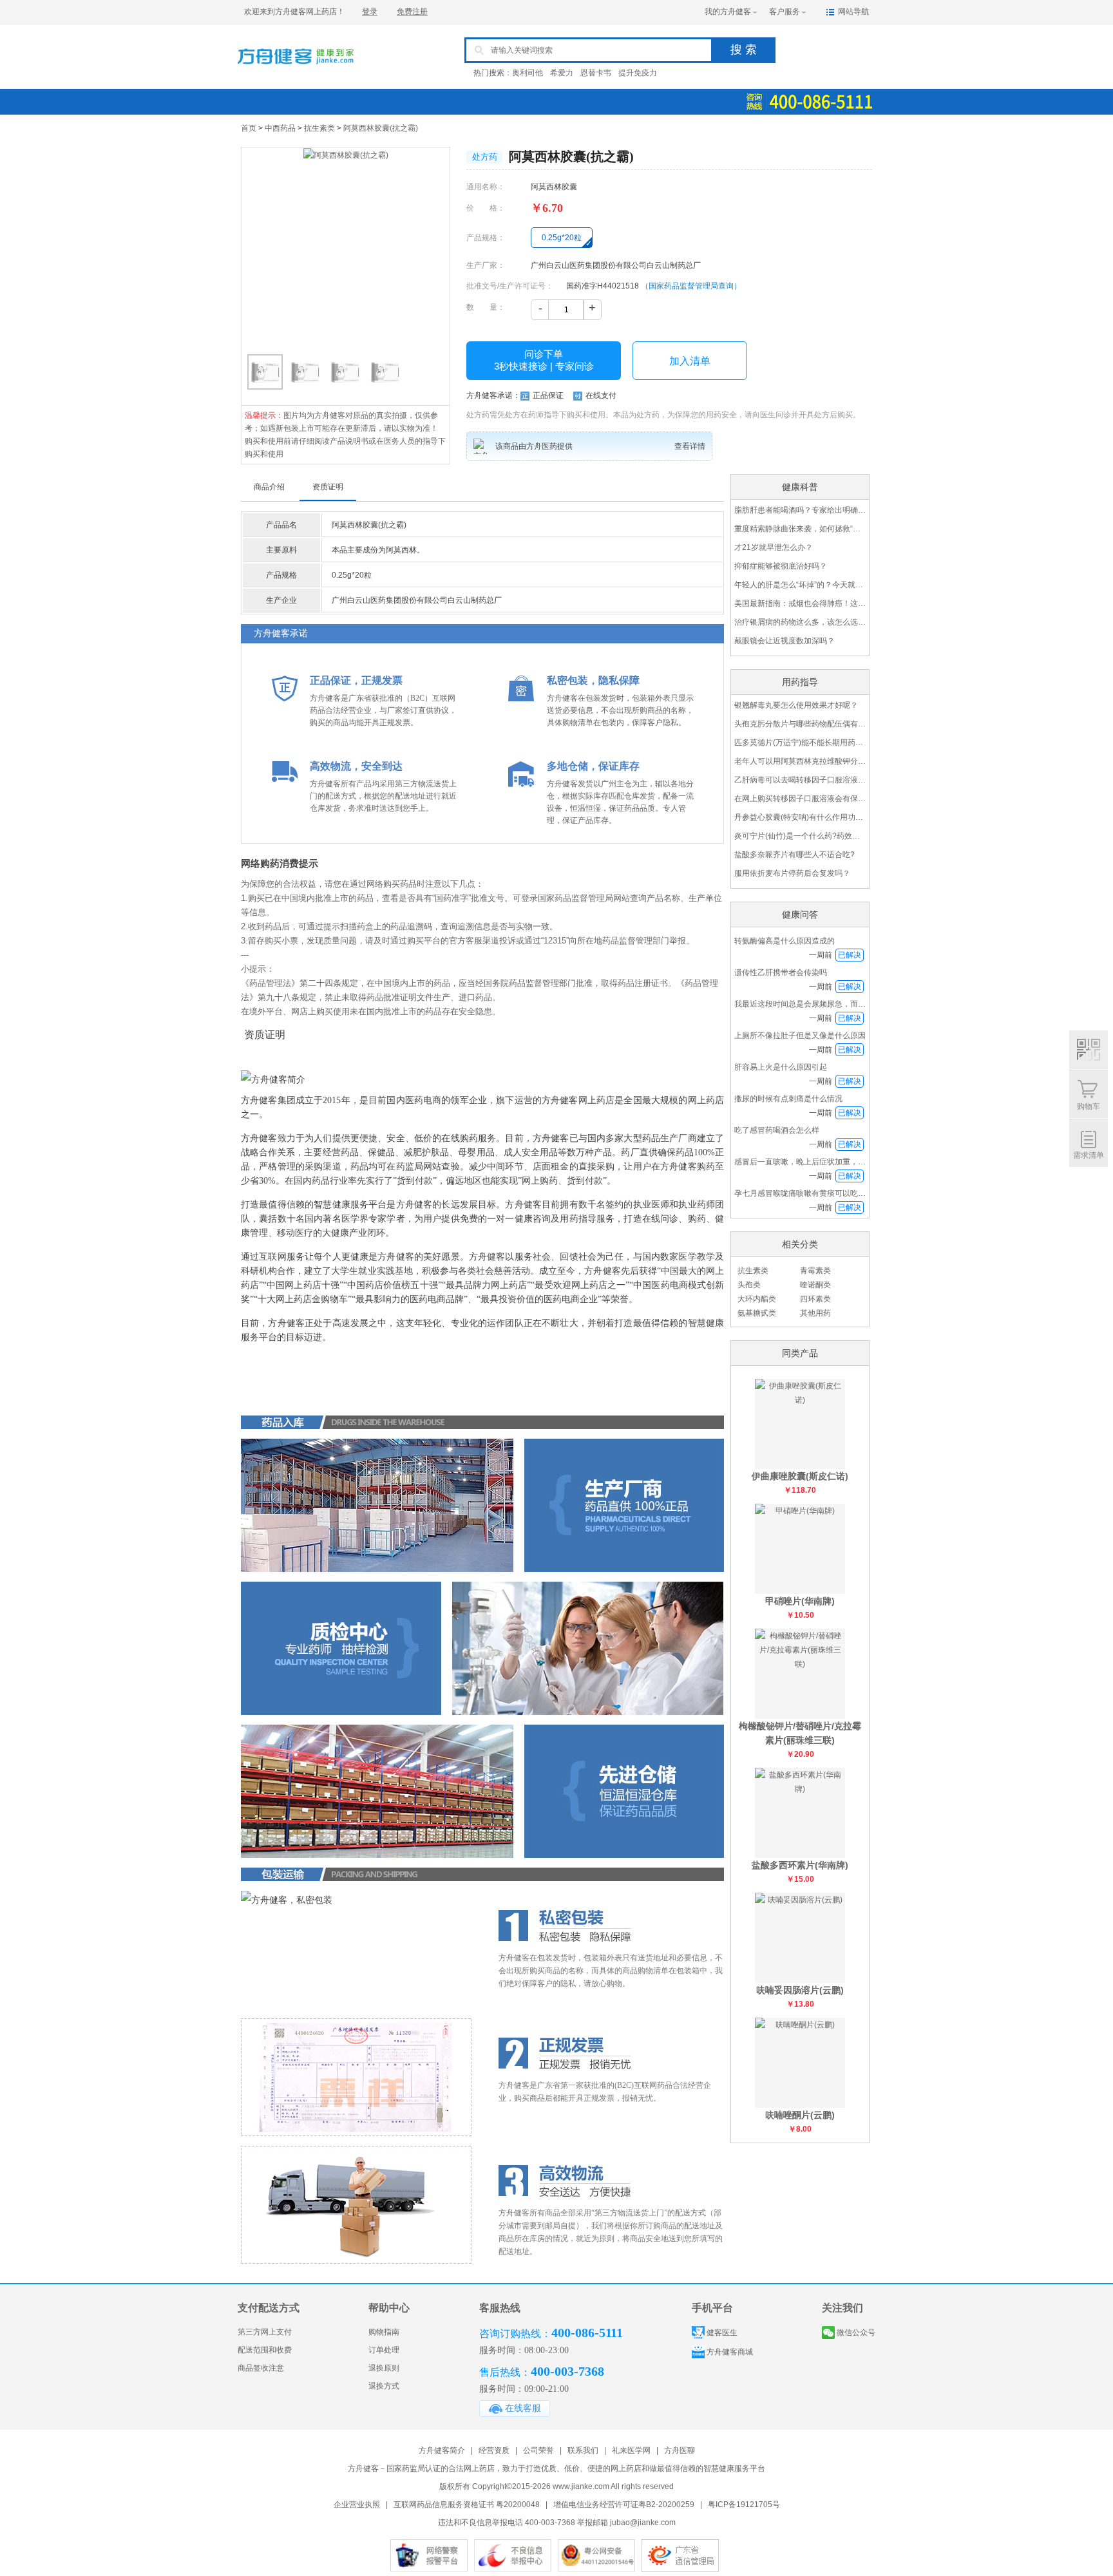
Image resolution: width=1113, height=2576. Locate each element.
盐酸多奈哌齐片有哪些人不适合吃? (794, 855)
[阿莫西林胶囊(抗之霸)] (346, 248)
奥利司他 (528, 73)
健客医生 (722, 2333)
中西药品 (280, 128)
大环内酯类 (757, 1299)
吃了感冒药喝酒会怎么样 (777, 1130)
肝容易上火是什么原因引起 (781, 1067)
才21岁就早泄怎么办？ (774, 547)
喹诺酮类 (815, 1285)
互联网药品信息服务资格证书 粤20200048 (467, 2505)
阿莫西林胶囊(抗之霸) (381, 128)
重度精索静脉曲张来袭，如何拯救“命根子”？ (800, 529)
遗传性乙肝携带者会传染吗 (781, 972)
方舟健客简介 (442, 2450)
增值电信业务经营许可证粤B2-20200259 (624, 2505)
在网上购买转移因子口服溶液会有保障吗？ (800, 799)
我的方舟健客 (728, 12)
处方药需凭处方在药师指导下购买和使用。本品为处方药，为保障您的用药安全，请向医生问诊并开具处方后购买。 (663, 415)
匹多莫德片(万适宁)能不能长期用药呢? (800, 743)
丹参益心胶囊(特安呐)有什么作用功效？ (800, 817)
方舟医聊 (680, 2450)
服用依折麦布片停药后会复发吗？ (792, 873)
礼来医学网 (631, 2450)
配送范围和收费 (265, 2350)
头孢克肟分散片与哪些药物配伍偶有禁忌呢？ (800, 724)
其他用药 (815, 1313)
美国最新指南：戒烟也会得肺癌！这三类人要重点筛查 (800, 603)
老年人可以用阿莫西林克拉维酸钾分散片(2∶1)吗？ (800, 761)
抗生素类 (319, 128)
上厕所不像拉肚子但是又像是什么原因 (800, 1036)
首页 (249, 128)
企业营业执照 (357, 2505)
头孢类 (749, 1285)
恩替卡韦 (596, 73)
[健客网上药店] (296, 73)
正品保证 (548, 395)
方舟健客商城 (730, 2352)
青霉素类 (815, 1271)
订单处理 (384, 2350)
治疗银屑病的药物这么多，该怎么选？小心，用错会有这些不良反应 (800, 622)
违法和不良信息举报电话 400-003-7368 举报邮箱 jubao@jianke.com (557, 2523)
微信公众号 (856, 2333)
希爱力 (562, 73)
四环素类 (815, 1299)
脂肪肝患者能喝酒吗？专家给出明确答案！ (800, 510)
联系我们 (583, 2450)
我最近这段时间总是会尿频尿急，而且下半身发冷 (819, 1004)
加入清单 (690, 361)
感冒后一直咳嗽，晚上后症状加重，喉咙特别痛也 (819, 1162)
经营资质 (494, 2450)
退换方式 (384, 2386)
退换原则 (384, 2368)
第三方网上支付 (265, 2332)
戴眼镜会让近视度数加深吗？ (785, 641)
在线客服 (523, 2408)
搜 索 (744, 50)
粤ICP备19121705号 (744, 2505)
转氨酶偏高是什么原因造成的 (785, 941)
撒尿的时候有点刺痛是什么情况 (788, 1099)
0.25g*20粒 (562, 238)
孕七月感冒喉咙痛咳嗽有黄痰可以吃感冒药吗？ (815, 1193)
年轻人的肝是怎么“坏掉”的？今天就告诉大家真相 (800, 585)
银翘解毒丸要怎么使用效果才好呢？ (796, 705)
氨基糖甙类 (757, 1313)
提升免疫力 (638, 73)
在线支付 (601, 395)
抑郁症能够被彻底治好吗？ (781, 566)
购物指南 (384, 2332)
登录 (370, 12)
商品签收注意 (261, 2368)
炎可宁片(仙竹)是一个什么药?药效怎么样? (800, 836)
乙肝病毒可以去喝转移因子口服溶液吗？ (800, 780)
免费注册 (412, 12)
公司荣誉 (538, 2450)
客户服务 (785, 12)
